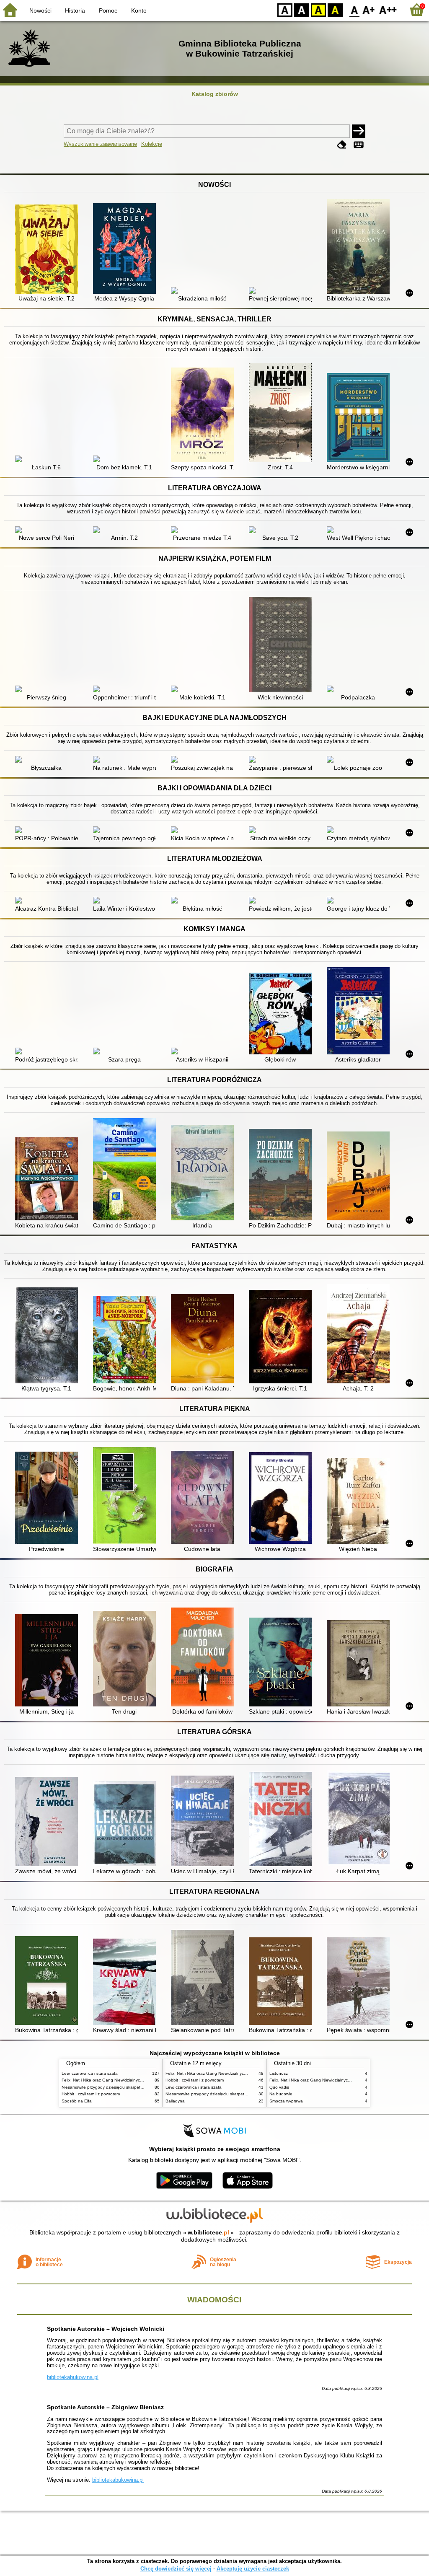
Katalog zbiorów (215, 94)
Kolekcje (152, 144)
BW (302, 9)
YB (318, 9)
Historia (75, 10)
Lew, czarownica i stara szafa (90, 2073)
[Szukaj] (359, 131)
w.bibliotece (208, 2232)
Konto (139, 10)
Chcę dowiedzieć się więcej (176, 2569)
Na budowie (281, 2094)
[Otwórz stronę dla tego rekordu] (49, 250)
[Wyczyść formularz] (342, 145)
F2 (388, 9)
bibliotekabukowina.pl (73, 2377)
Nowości (40, 10)
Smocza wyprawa (286, 2101)
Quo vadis (279, 2087)
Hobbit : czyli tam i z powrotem (91, 2094)
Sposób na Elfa (77, 2101)
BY (335, 9)
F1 (369, 9)
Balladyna (175, 2101)
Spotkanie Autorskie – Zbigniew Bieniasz (105, 2407)
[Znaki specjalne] (359, 145)
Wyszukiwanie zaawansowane (100, 144)
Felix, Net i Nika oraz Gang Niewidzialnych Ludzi (108, 2080)
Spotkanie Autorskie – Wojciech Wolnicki (106, 2329)
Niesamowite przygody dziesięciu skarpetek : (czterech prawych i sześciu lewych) (139, 2087)
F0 (355, 9)
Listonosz (279, 2073)
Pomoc (108, 10)
